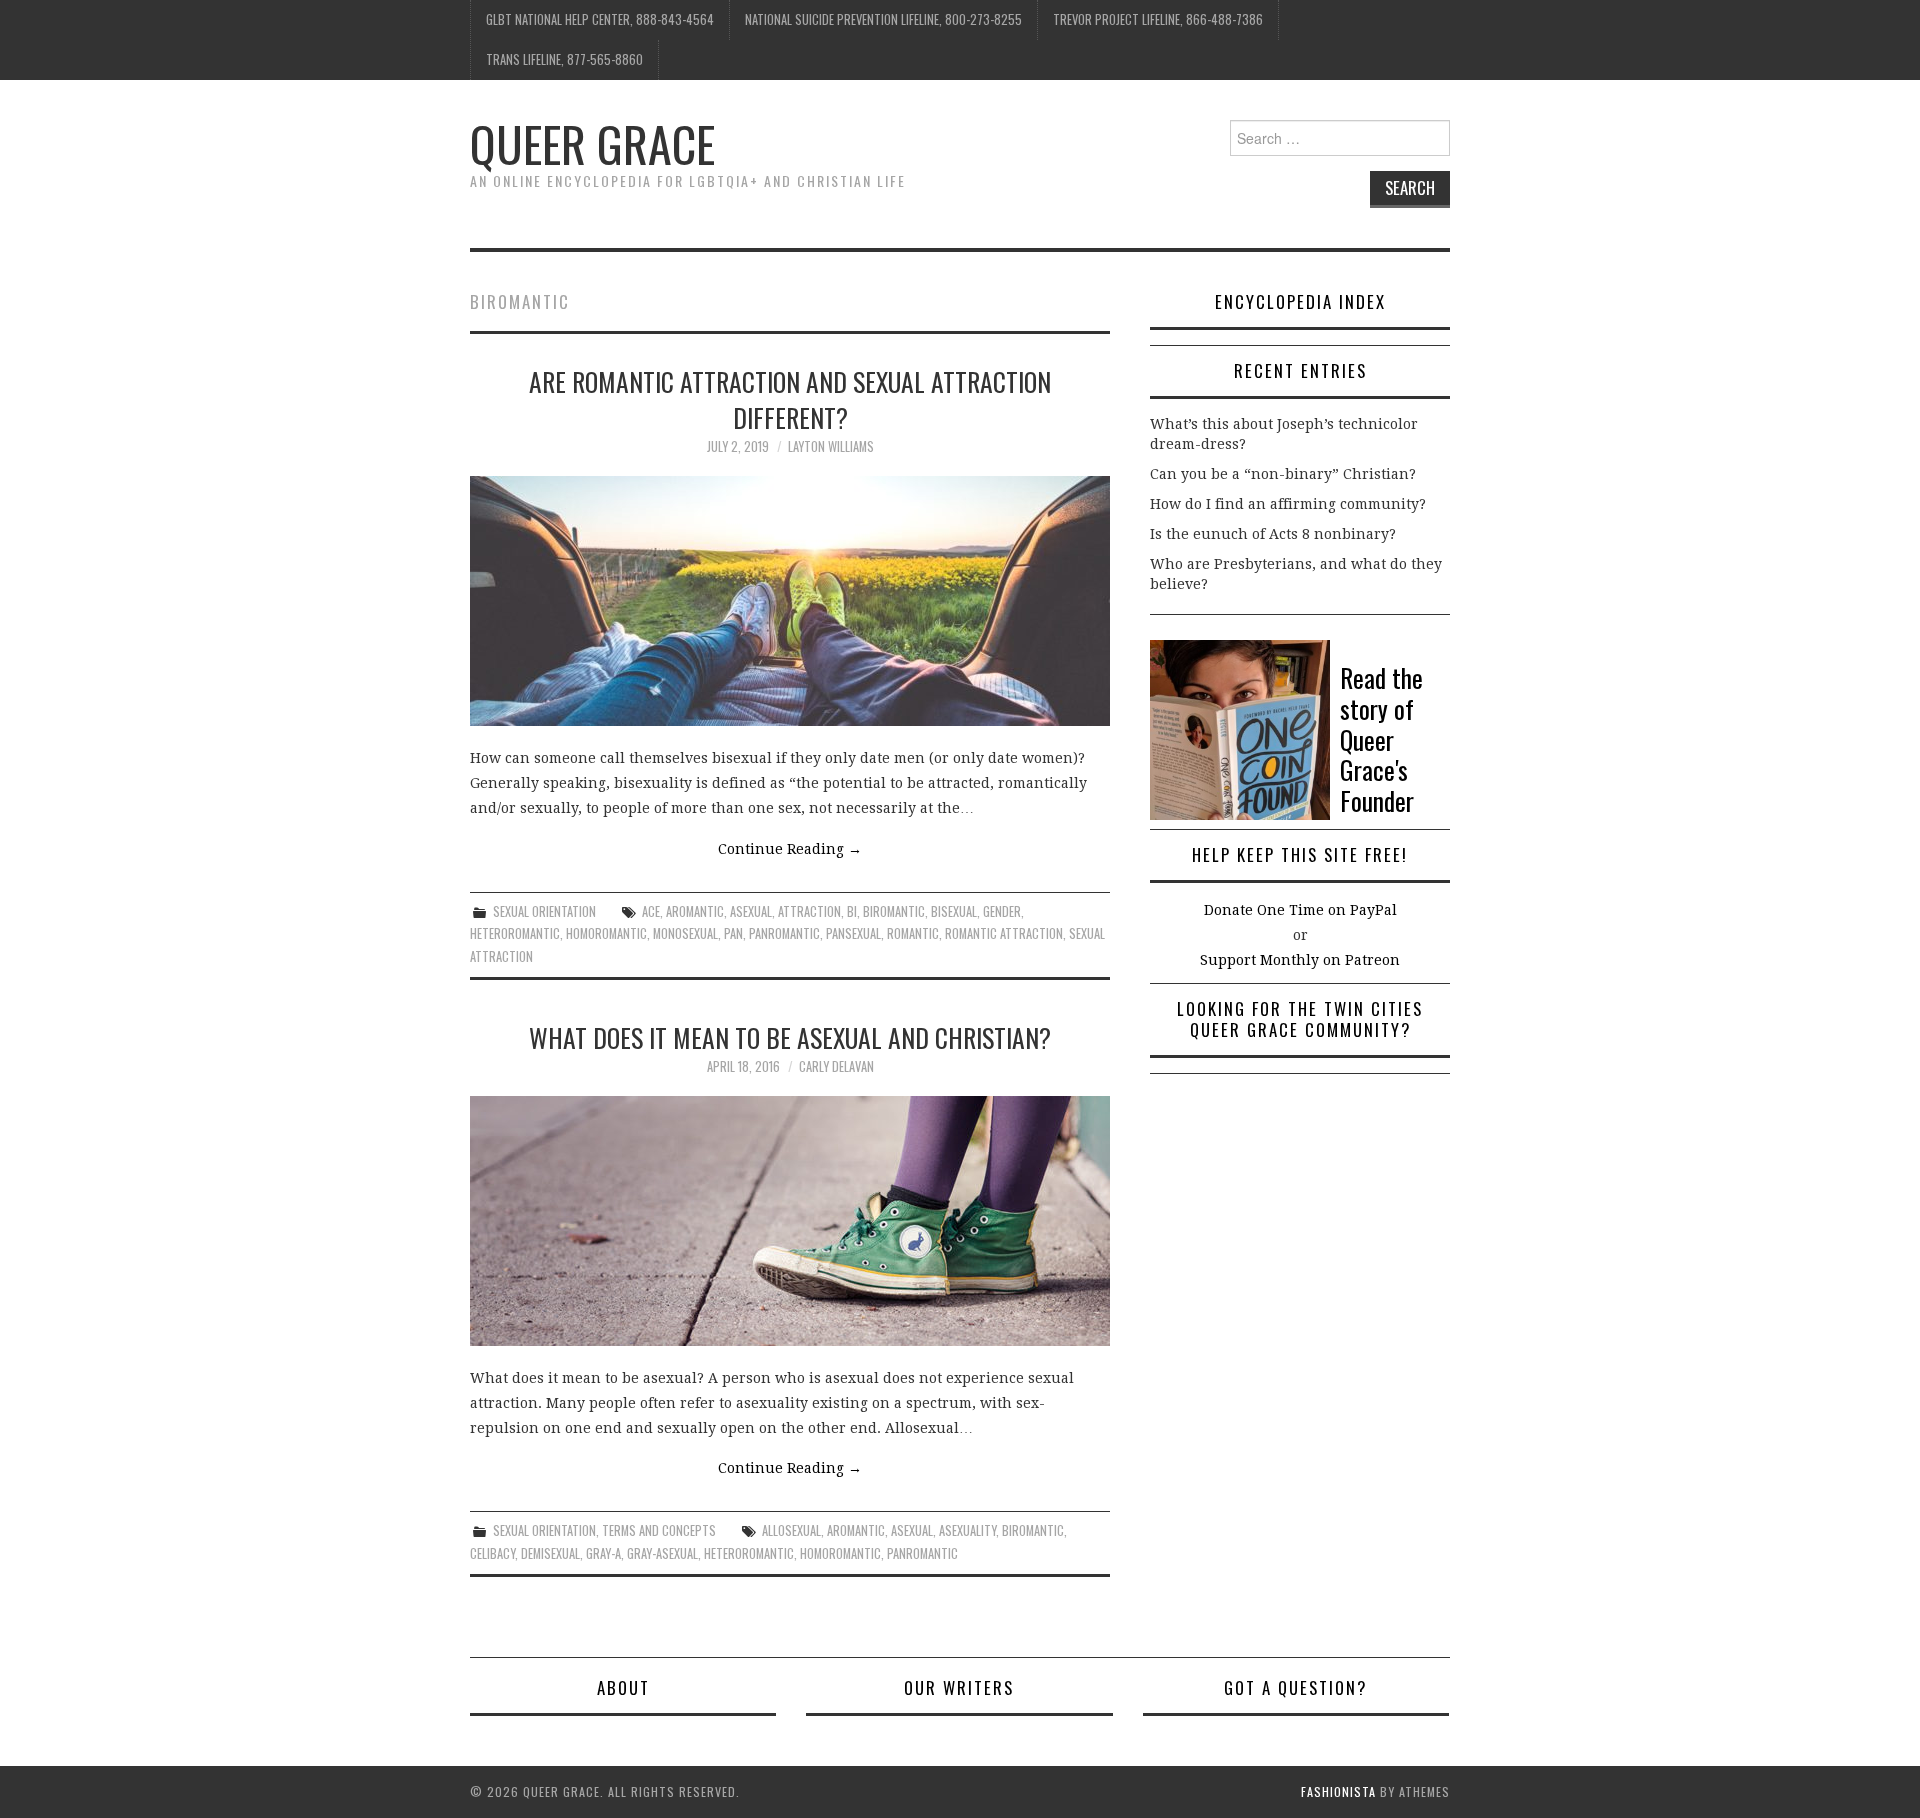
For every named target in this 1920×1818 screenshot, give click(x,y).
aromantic (695, 911)
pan (733, 933)
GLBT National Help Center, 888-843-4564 (600, 19)
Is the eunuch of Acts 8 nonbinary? (1273, 534)
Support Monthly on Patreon (1300, 960)
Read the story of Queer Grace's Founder (1381, 738)
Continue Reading (790, 849)
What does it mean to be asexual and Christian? (790, 1037)
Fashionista (1338, 1791)
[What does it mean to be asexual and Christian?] (790, 1221)
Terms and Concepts (659, 1530)
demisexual (550, 1553)
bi (852, 911)
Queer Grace (592, 143)
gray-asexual (662, 1553)
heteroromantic (515, 933)
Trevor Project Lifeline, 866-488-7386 (1158, 19)
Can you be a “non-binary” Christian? (1283, 474)
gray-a (603, 1553)
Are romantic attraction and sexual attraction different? (790, 399)
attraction (809, 911)
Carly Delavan (836, 1066)
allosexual (791, 1530)
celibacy (492, 1553)
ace (651, 911)
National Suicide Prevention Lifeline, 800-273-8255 (883, 19)
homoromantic (606, 933)
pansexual (853, 933)
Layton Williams (831, 446)
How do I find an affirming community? (1288, 504)
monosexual (685, 933)
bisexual (954, 911)
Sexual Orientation (544, 911)
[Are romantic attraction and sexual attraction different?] (790, 601)
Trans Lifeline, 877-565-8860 (564, 59)
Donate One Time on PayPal (1300, 910)
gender (1002, 911)
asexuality (967, 1530)
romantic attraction (1004, 933)
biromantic (894, 911)
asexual (751, 911)
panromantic (784, 933)
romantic (913, 933)
